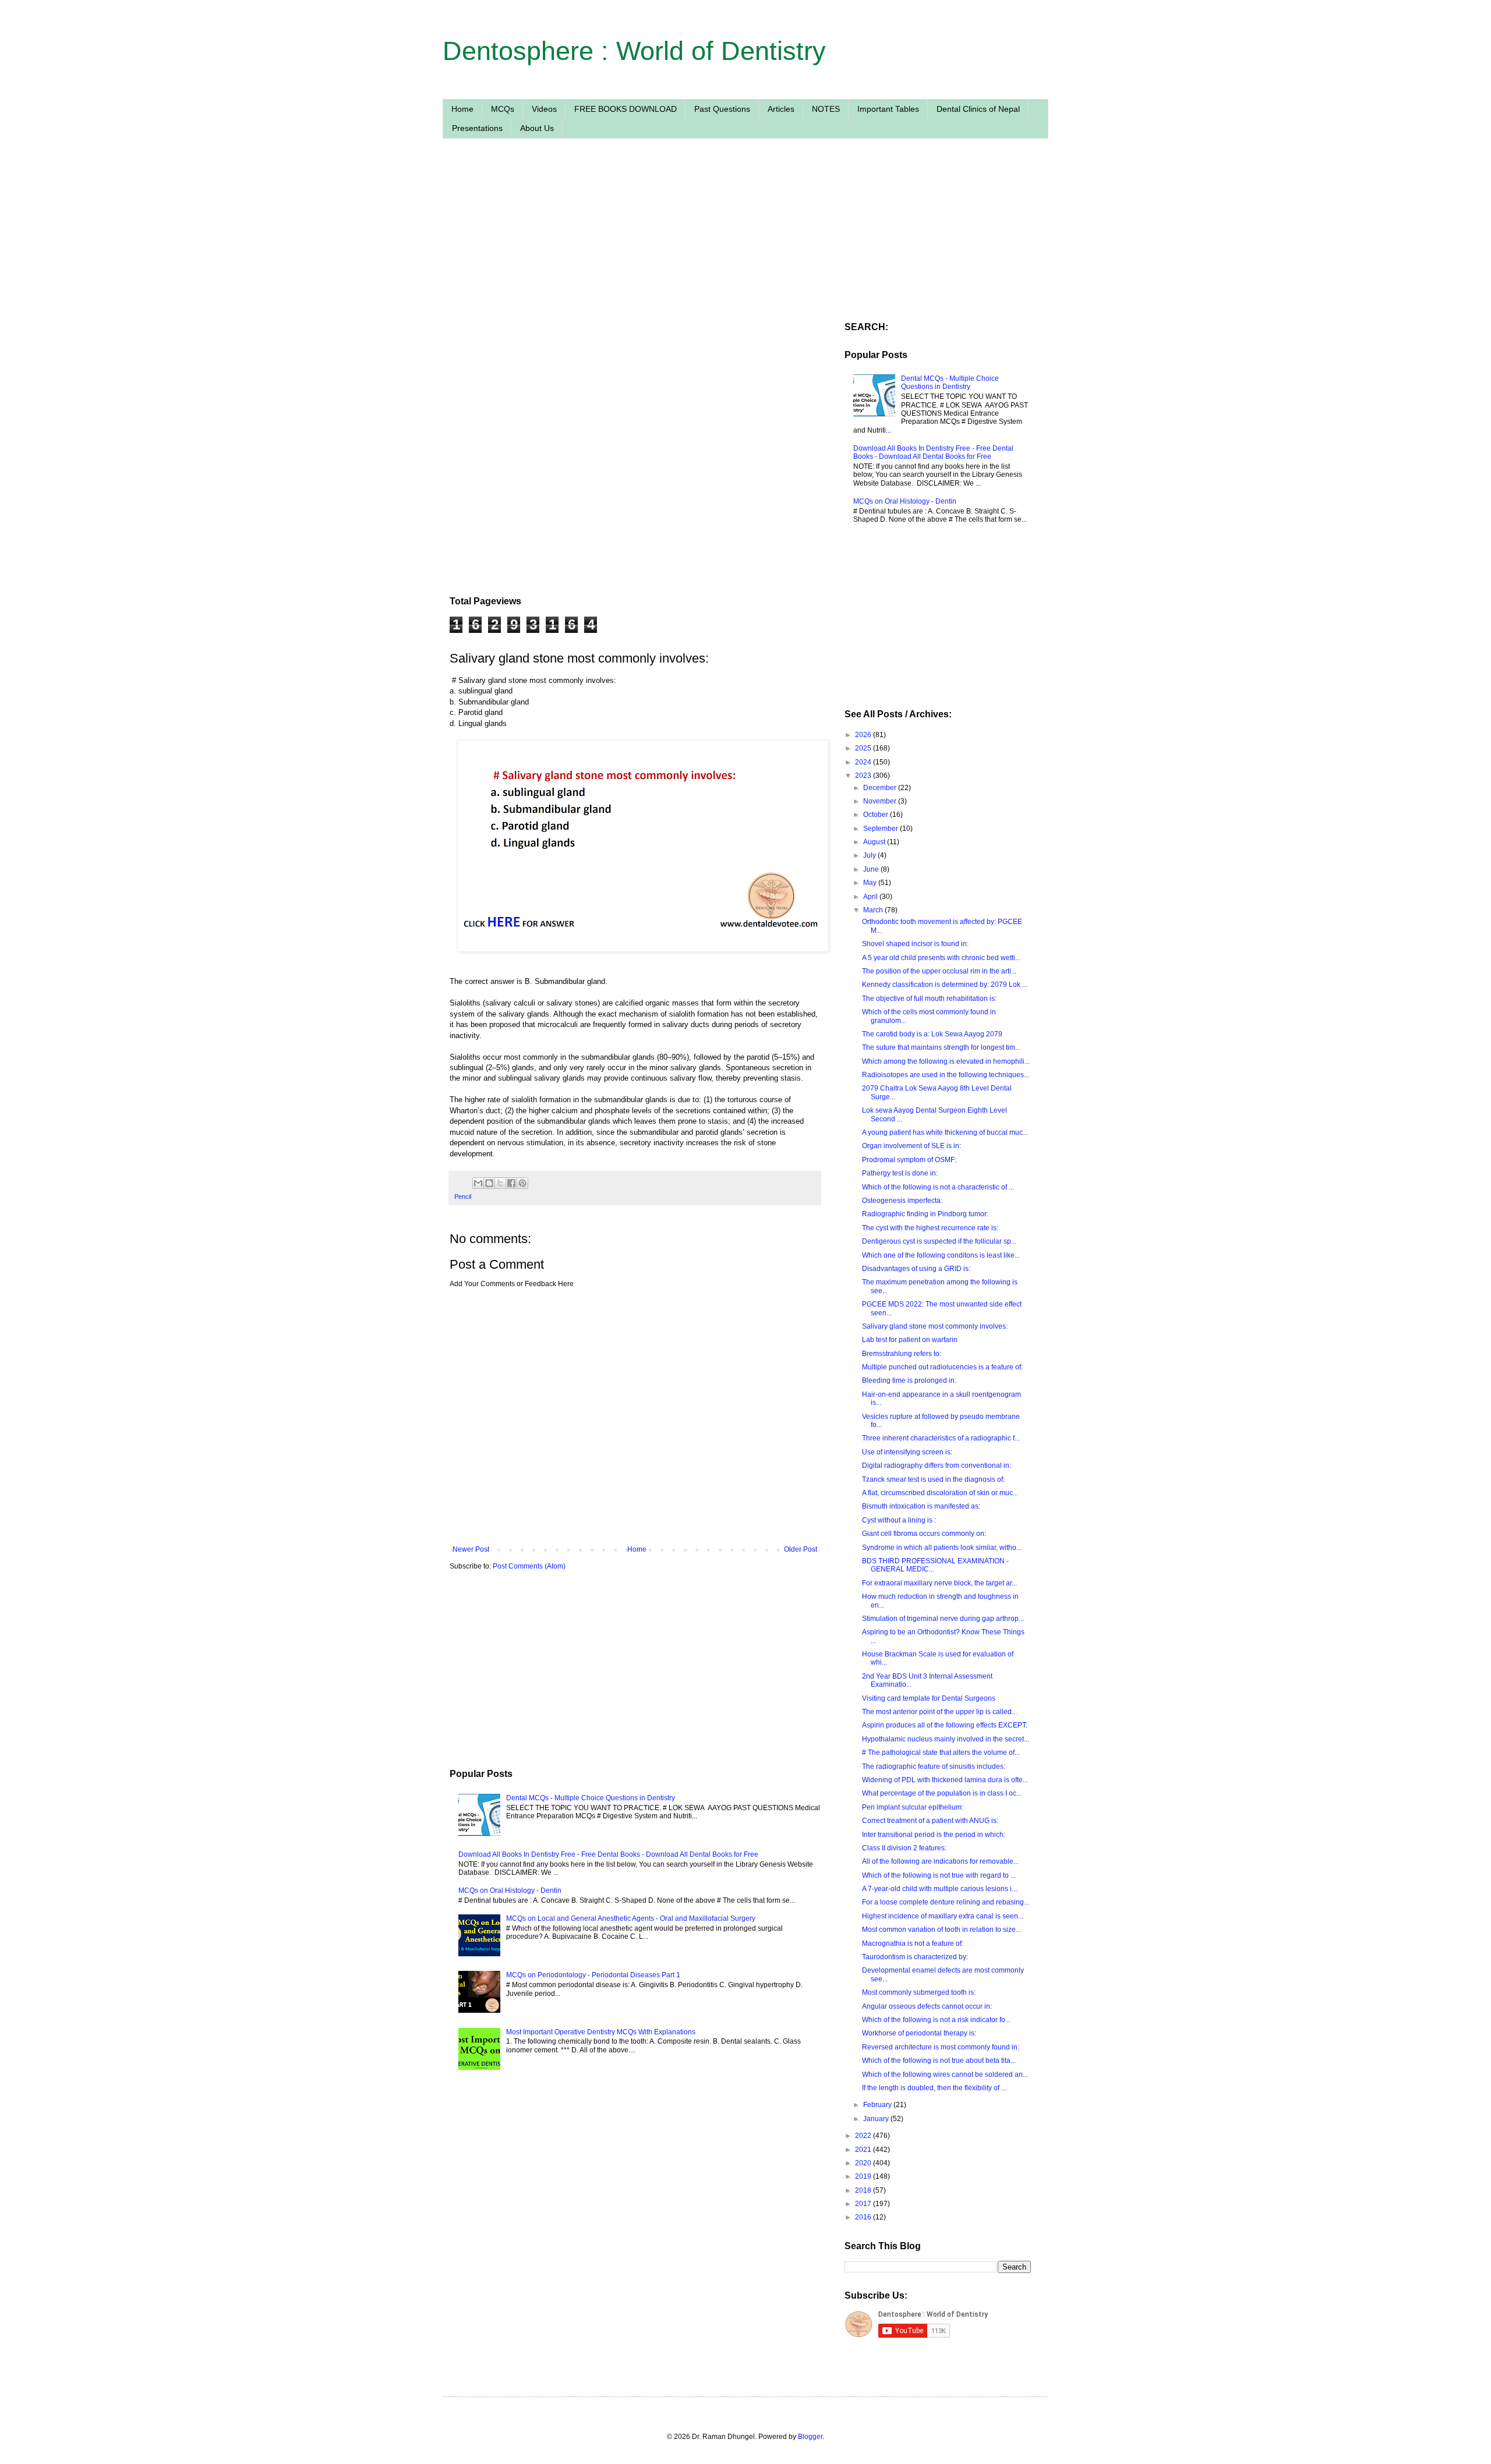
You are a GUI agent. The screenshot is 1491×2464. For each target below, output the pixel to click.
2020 (864, 2163)
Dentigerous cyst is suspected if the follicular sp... (939, 1241)
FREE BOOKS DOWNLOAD (626, 109)
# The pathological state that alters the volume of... (941, 1753)
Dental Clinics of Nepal (978, 109)
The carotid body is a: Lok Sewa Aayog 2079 (932, 1034)
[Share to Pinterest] (522, 1183)
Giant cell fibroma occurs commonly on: (924, 1534)
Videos (544, 109)
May (871, 883)
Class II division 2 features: (904, 1848)
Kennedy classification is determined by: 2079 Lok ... (945, 985)
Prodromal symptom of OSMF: (909, 1160)
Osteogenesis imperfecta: (902, 1201)
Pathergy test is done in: (900, 1173)
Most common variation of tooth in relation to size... (941, 1930)
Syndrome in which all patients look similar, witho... (942, 1548)
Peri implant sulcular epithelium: (913, 1807)
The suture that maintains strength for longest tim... (941, 1047)
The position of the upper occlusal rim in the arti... (939, 971)
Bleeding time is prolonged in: (909, 1380)
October (877, 815)
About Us (537, 128)
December (881, 788)
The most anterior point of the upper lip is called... (939, 1712)
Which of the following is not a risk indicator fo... (936, 2020)
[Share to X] (500, 1183)
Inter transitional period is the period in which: (934, 1835)
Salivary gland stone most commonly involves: (935, 1326)
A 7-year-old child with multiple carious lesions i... (939, 1889)
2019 (864, 2176)
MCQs (503, 109)
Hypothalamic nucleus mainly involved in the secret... (946, 1739)
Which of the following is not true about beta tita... (939, 2061)
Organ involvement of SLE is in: (911, 1146)
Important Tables (888, 109)
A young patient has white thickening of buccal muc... (945, 1132)
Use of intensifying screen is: (907, 1452)
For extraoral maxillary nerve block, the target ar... (939, 1583)
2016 (864, 2217)
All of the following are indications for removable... (940, 1861)
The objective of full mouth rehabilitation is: (929, 999)
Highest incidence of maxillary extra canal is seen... (943, 1916)
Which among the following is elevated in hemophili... (946, 1061)
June (872, 869)
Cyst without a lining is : (899, 1520)
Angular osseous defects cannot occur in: (927, 2006)
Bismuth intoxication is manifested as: (921, 1506)
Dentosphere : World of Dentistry (634, 51)
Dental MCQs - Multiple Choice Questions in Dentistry (591, 1798)
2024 (864, 762)
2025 (864, 748)
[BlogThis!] (489, 1183)
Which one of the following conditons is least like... (941, 1255)
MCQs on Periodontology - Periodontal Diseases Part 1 (593, 1975)
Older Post (801, 1549)
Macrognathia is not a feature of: (913, 1943)
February (878, 2105)
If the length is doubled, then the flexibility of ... (934, 2088)
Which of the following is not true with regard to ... (939, 1875)
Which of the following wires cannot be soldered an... (945, 2074)
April (871, 897)
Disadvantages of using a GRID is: (916, 1269)
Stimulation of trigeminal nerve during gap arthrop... (943, 1619)
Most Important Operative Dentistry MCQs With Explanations (601, 2032)
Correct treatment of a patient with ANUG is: (930, 1821)
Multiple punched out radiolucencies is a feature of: (942, 1367)
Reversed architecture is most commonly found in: (941, 2047)
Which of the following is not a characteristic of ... (938, 1187)
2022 (864, 2136)
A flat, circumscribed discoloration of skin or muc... (940, 1493)
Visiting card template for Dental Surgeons (929, 1698)
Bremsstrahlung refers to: (902, 1354)
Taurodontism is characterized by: (915, 1957)
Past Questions (722, 109)
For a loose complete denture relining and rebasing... (946, 1902)
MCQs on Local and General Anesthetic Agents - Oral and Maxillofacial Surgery (631, 1918)
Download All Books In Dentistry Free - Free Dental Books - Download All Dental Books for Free (608, 1854)
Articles (781, 109)
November (881, 801)
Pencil (463, 1196)
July (870, 855)
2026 (864, 735)
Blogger (810, 2437)
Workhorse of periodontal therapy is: (919, 2033)
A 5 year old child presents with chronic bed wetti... (941, 958)
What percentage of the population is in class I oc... (942, 1793)
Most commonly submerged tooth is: (919, 1992)
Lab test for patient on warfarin (910, 1340)
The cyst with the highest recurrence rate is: (930, 1228)
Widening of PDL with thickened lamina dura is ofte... (945, 1780)
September (881, 829)
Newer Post (471, 1549)
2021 (864, 2150)
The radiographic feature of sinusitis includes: (934, 1766)
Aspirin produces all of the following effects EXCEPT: (945, 1725)
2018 (864, 2190)
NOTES (826, 109)
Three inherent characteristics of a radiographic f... (941, 1438)
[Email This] (478, 1183)
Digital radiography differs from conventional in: (937, 1465)
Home (462, 109)
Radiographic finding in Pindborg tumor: (925, 1214)
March (874, 910)
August (875, 842)
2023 (864, 776)
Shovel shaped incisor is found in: (915, 944)
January (877, 2119)
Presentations (477, 128)
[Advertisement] (635, 258)
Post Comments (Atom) (529, 1566)
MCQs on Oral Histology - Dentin (510, 1891)
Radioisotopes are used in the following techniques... (946, 1075)
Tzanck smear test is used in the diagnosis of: (933, 1479)
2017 (864, 2204)
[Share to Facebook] (511, 1183)
